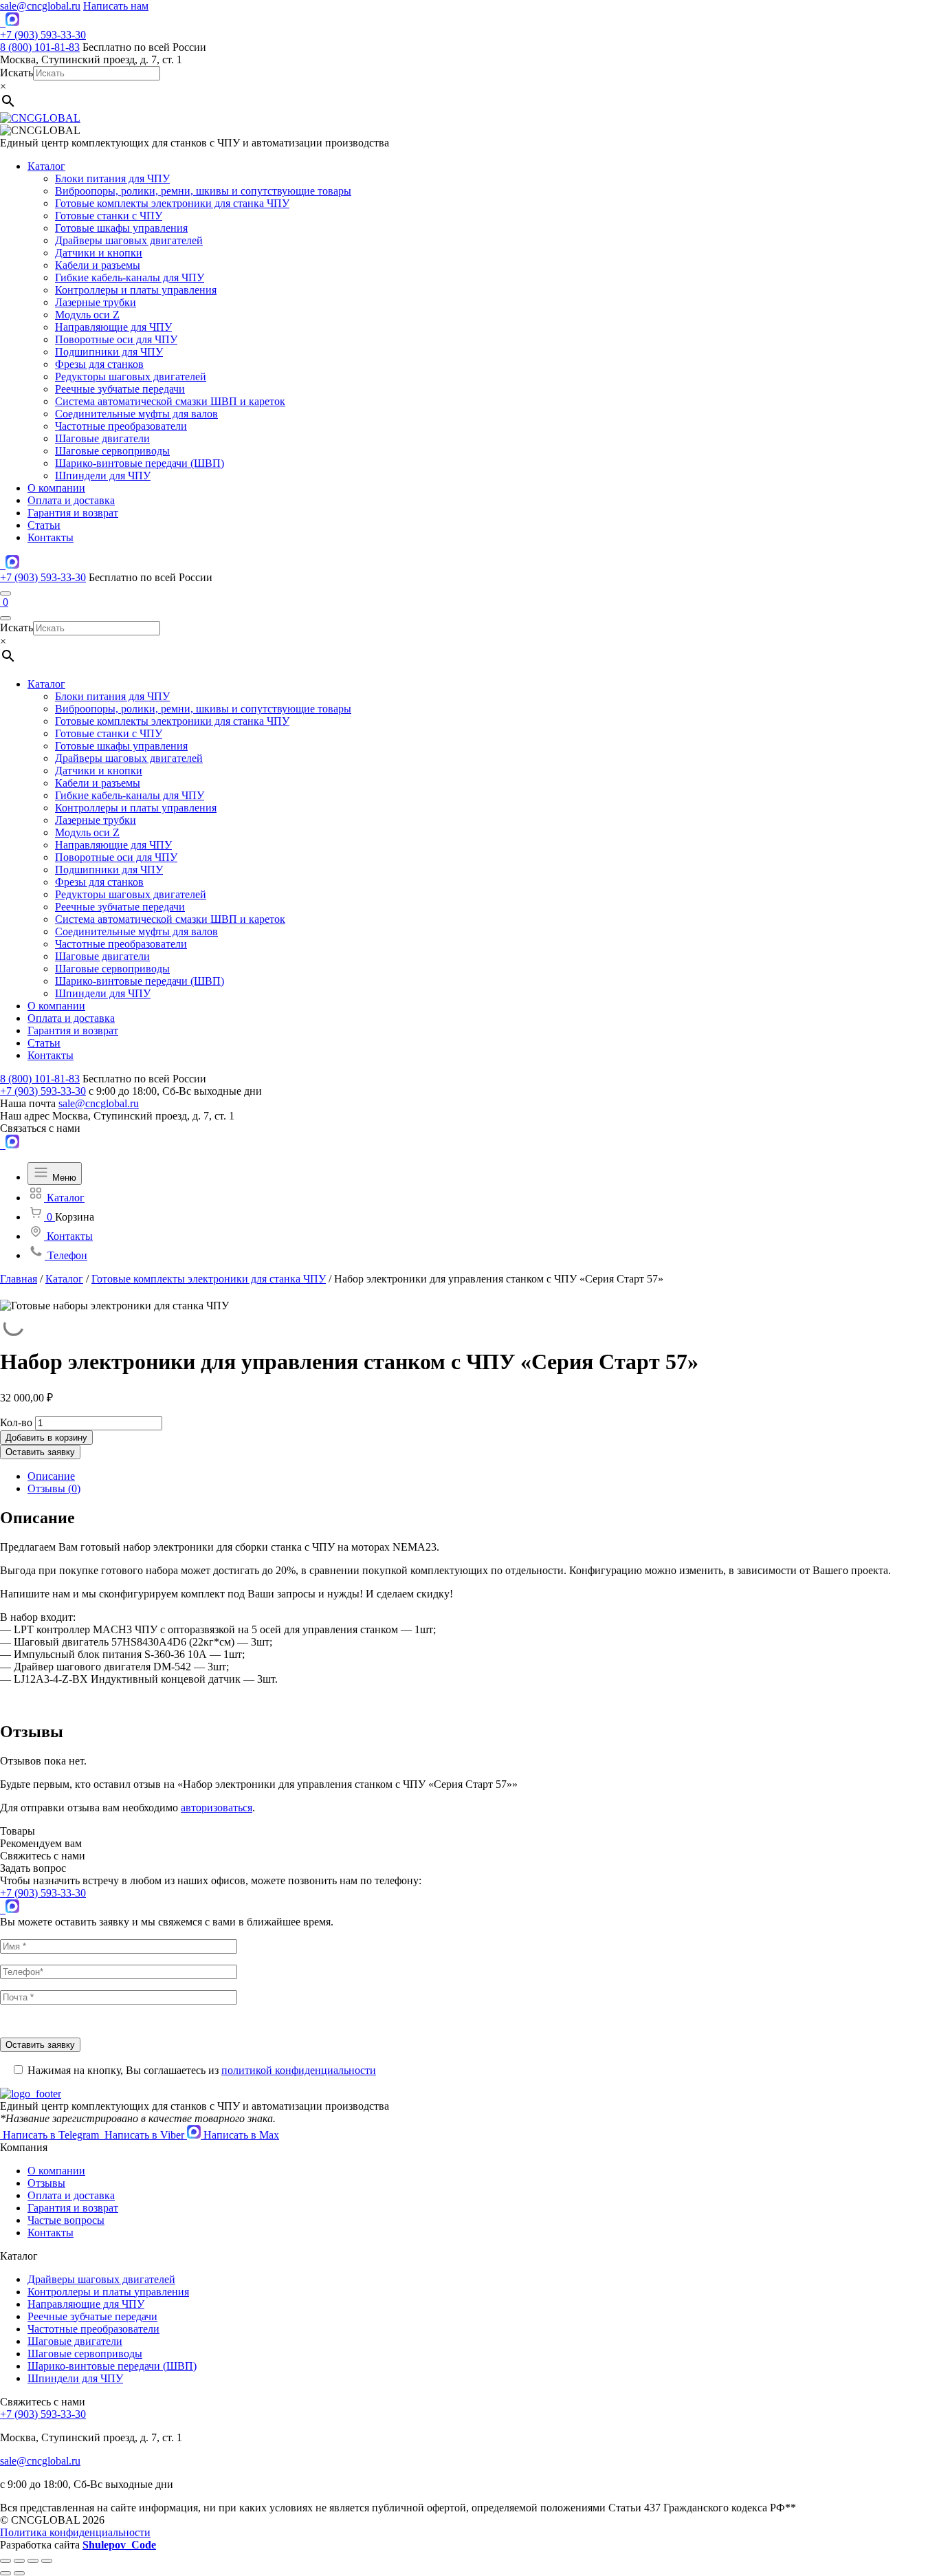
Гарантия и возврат (73, 513)
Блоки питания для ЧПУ (112, 178)
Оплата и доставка (71, 500)
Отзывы (46, 2183)
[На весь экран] (33, 2561)
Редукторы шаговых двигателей (131, 376)
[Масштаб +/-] (47, 2561)
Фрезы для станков (99, 364)
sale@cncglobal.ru (40, 6)
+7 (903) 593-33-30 (43, 35)
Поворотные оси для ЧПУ (116, 339)
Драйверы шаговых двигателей (129, 240)
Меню (63, 1178)
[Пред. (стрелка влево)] (5, 2573)
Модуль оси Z (87, 315)
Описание (51, 1476)
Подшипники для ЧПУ (109, 352)
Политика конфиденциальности (75, 2532)
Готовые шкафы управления (121, 228)
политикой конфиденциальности (299, 2070)
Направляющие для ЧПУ (113, 327)
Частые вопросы (66, 2220)
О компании (56, 488)
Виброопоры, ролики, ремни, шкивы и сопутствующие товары (203, 191)
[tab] (483, 1476)
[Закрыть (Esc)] (5, 2561)
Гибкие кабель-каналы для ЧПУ (130, 277)
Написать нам (116, 6)
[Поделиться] (19, 2561)
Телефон (66, 1255)
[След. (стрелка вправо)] (19, 2573)
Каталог (46, 166)
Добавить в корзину (46, 1438)
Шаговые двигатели (102, 438)
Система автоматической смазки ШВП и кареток (170, 401)
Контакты (51, 537)
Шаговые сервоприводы (112, 451)
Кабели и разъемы (98, 265)
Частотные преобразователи (121, 426)
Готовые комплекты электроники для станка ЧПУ (172, 203)
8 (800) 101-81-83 (40, 47)
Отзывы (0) (54, 1488)
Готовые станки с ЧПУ (109, 216)
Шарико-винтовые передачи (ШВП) (140, 463)
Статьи (44, 525)
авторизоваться (217, 1808)
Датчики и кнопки (99, 253)
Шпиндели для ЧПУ (103, 476)
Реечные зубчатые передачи (120, 389)
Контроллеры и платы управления (136, 290)
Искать (16, 73)
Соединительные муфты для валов (136, 414)
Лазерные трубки (96, 302)
